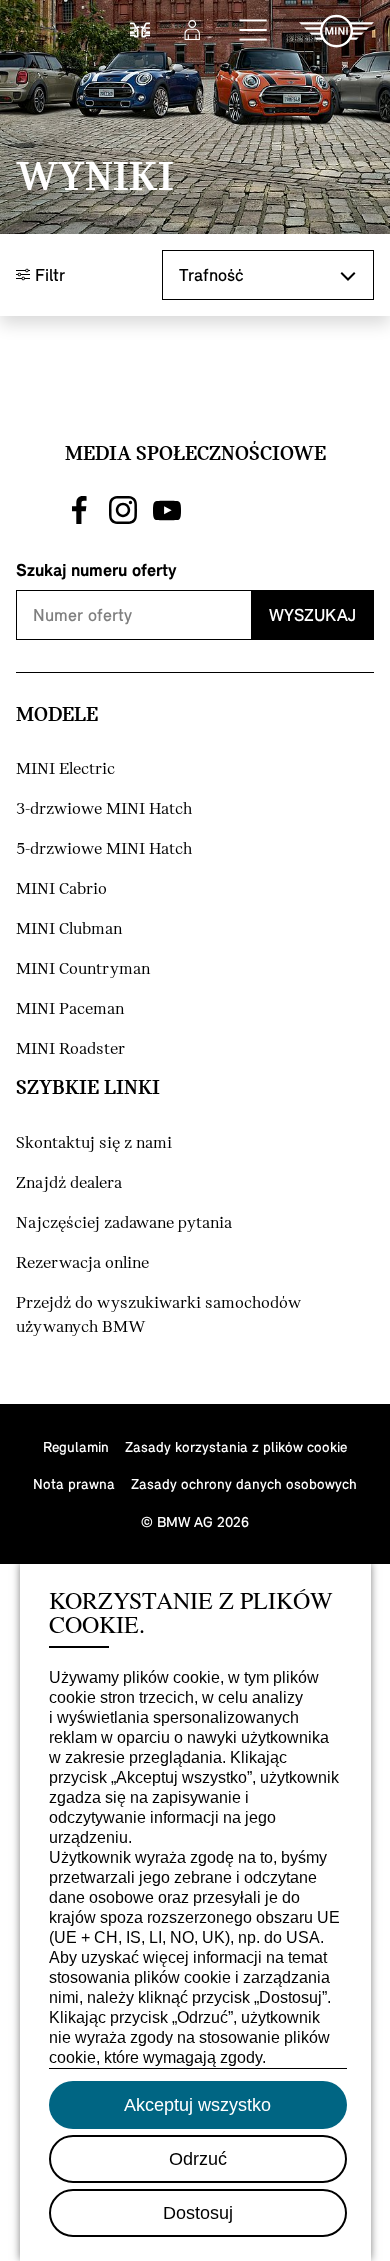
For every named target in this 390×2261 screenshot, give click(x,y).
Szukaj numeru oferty (96, 569)
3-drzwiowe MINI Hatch (104, 809)
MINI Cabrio (61, 889)
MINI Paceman (70, 1009)
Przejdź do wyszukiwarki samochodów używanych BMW (158, 1315)
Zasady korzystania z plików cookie (236, 1446)
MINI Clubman (69, 929)
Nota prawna (74, 1483)
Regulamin (76, 1446)
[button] (254, 31)
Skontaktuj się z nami (94, 1143)
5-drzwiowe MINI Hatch (104, 849)
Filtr (47, 274)
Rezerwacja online (82, 1263)
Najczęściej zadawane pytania (124, 1223)
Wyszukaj (312, 614)
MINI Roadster (70, 1049)
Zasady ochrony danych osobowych (244, 1483)
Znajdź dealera (69, 1183)
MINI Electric (65, 769)
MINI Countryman (83, 969)
